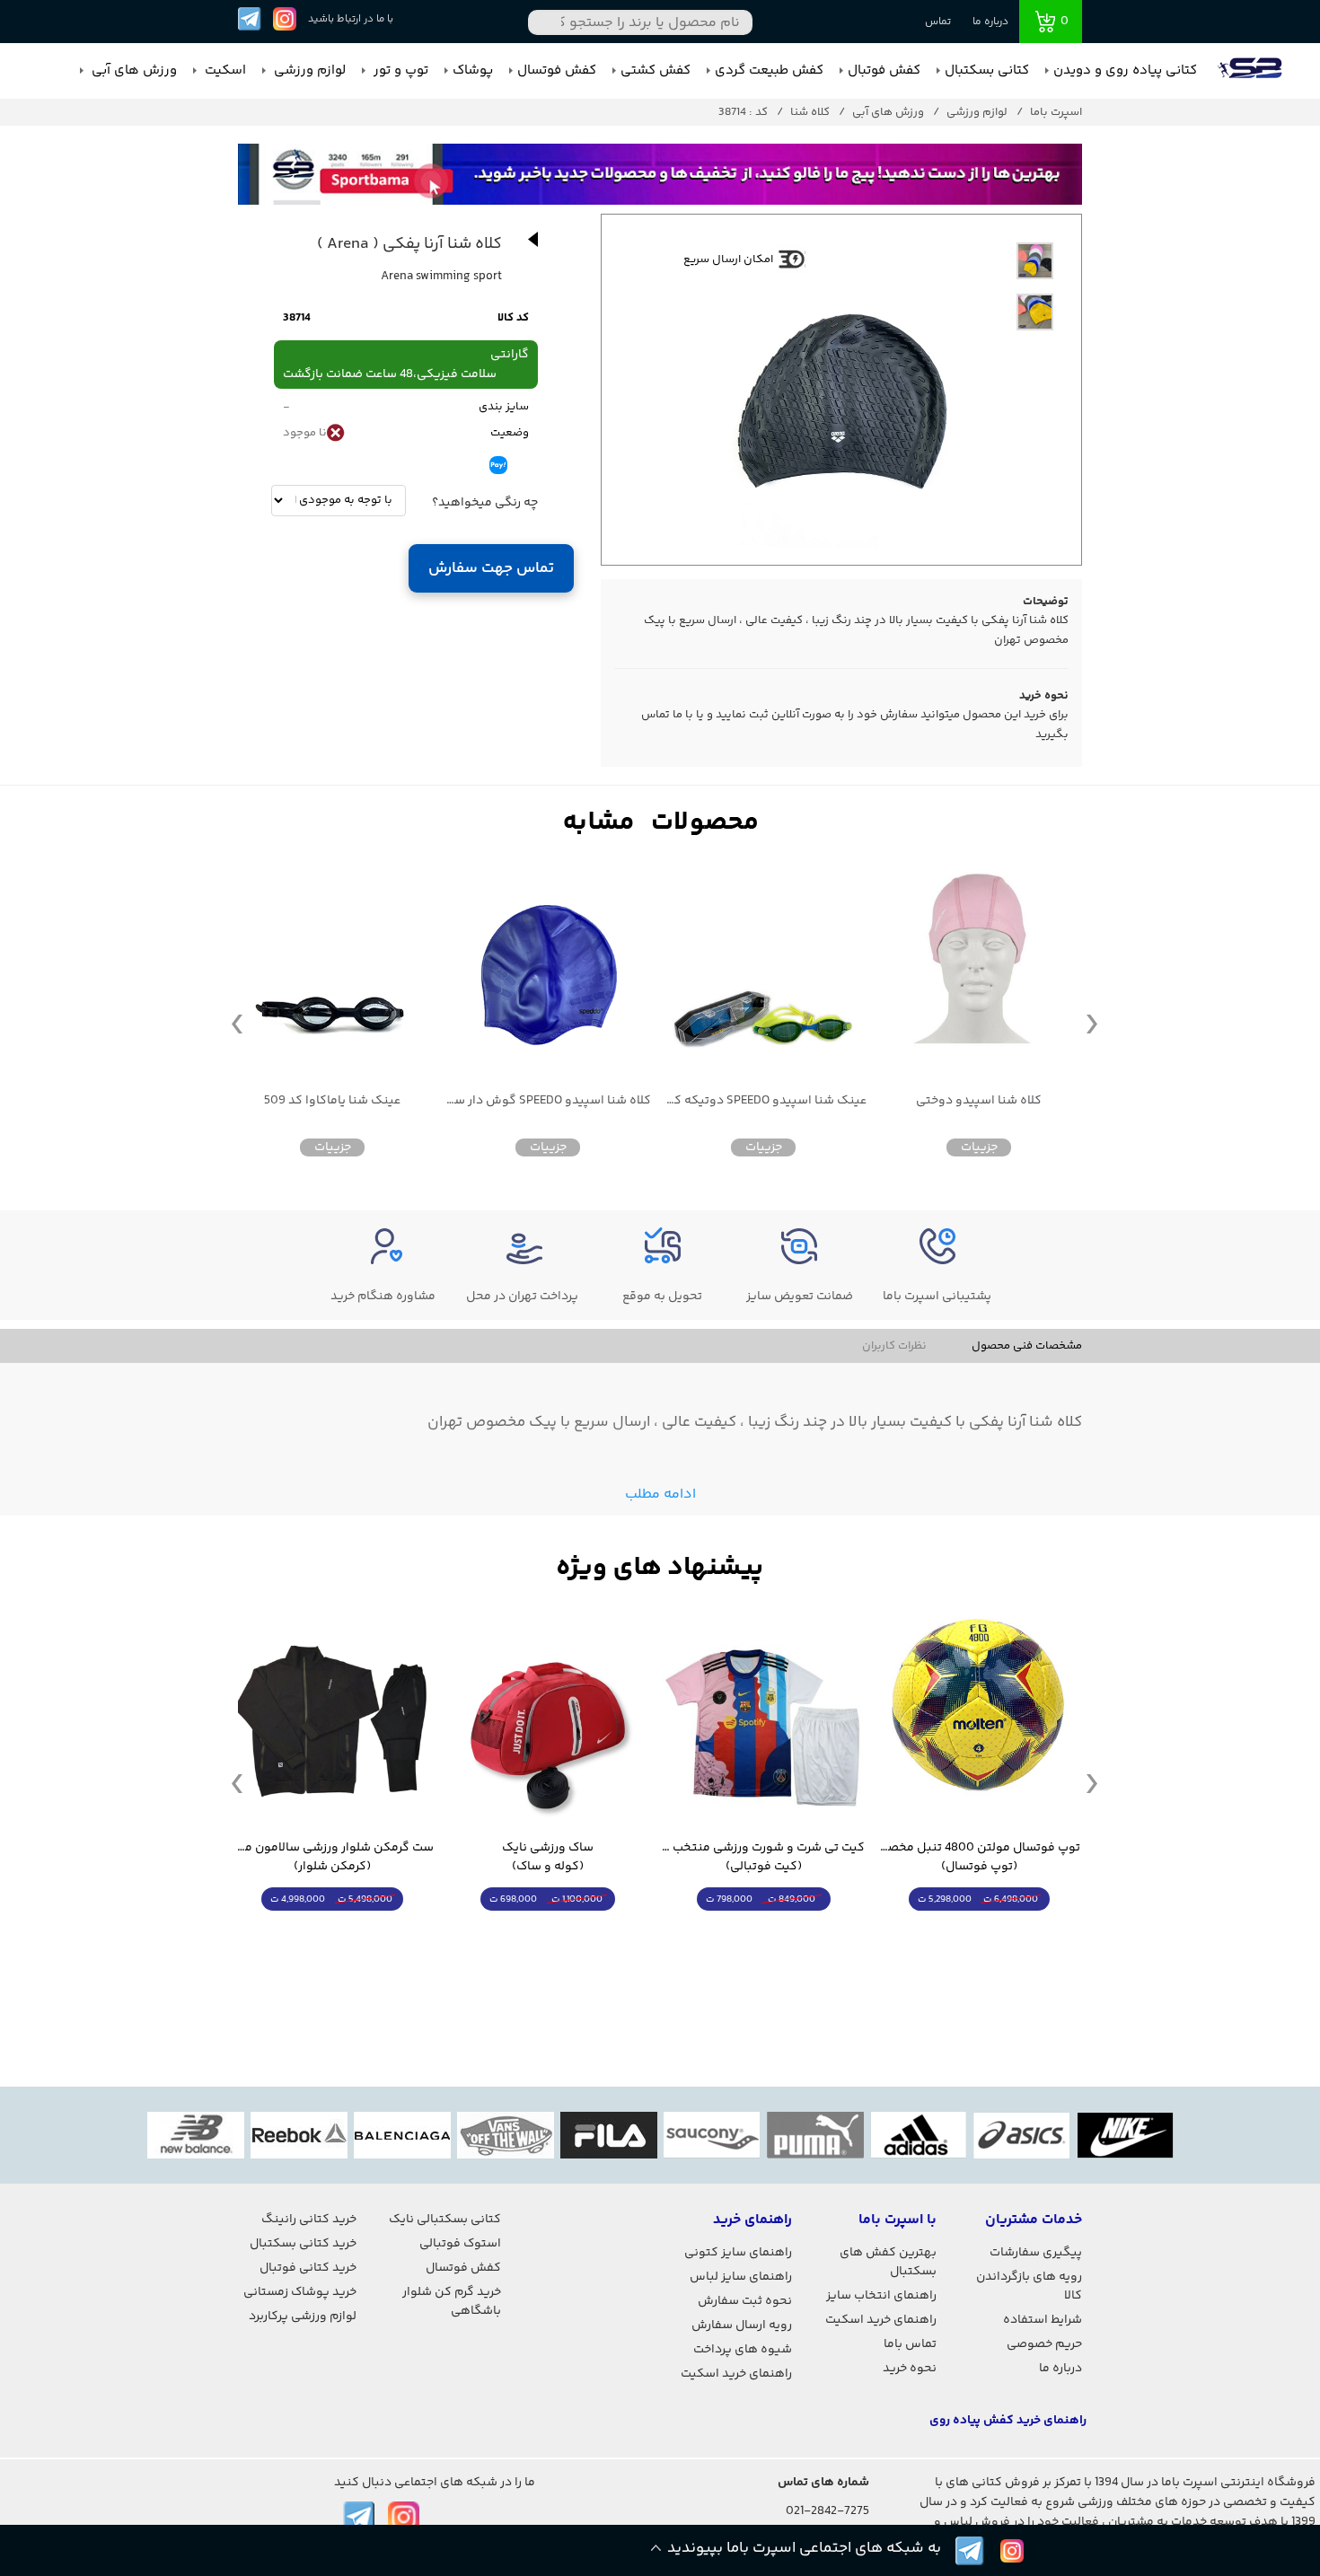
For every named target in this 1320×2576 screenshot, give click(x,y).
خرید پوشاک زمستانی (300, 2292)
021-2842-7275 (827, 2511)
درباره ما (990, 22)
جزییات (979, 1147)
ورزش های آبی (132, 70)
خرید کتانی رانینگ (309, 2220)
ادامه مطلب (660, 1495)
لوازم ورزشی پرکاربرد (303, 2317)
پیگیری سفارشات (1036, 2253)
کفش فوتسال (557, 70)
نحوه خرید (910, 2369)
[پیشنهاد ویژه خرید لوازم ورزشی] (660, 1568)
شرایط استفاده (1043, 2320)
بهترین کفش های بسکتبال (888, 2262)
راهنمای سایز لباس (741, 2277)
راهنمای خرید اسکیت (881, 2320)
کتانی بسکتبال (987, 70)
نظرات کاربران (894, 1346)
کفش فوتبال (884, 70)
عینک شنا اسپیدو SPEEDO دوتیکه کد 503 (763, 1101)
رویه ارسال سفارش (742, 2325)
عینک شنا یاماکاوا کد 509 (332, 1101)
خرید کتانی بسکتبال (303, 2244)
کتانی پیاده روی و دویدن (1125, 70)
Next (1092, 1023)
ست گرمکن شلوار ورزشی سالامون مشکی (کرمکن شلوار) (332, 1858)
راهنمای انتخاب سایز (881, 2296)
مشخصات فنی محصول (1027, 1346)
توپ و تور (399, 70)
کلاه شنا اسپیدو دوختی (979, 1101)
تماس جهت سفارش (492, 568)
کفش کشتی (656, 70)
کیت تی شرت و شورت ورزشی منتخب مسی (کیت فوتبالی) (763, 1858)
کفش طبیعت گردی (769, 70)
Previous (237, 1023)
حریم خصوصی (1044, 2344)
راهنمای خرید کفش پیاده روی (1008, 2421)
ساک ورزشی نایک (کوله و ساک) (548, 1858)
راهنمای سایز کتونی (738, 2253)
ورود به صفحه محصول (979, 1933)
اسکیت (224, 70)
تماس (938, 22)
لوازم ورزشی (308, 70)
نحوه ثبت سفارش (745, 2301)
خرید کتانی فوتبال (308, 2268)
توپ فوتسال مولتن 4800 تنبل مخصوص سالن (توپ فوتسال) (979, 1858)
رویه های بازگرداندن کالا (1029, 2286)
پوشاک (473, 70)
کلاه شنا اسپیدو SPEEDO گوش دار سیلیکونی (548, 1101)
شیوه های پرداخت (743, 2350)
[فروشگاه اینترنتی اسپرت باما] (1252, 71)
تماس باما (910, 2344)
